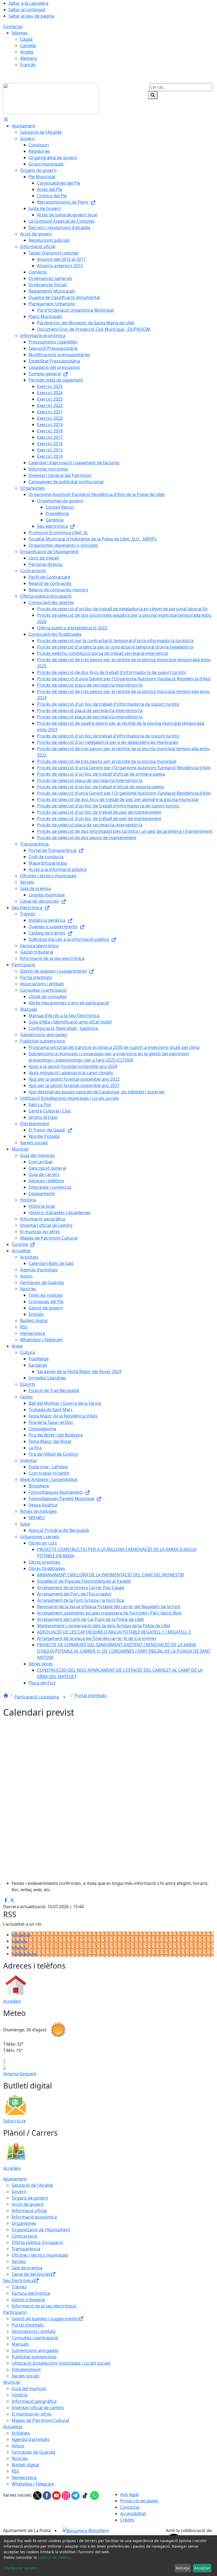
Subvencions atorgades (35, 2350)
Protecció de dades (139, 2501)
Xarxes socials (26, 2376)
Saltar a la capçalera (28, 3)
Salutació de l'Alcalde (32, 2185)
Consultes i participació (35, 2338)
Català (26, 39)
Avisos (18, 2446)
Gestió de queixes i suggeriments (45, 2319)
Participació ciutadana (37, 1697)
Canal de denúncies (31, 2274)
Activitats (21, 2433)
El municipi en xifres (32, 2414)
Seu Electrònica (19, 2280)
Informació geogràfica (34, 2401)
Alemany (29, 58)
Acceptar (202, 2568)
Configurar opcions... (22, 2568)
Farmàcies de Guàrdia (33, 2452)
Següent (28, 2074)
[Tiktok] (85, 2495)
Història (20, 2395)
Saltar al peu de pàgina (31, 16)
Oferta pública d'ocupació (37, 2242)
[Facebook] (47, 2495)
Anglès (27, 52)
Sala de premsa (27, 2268)
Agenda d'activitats (31, 2439)
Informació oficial (29, 2211)
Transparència (26, 2249)
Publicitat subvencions (34, 2357)
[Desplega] (64, 1697)
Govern (19, 2192)
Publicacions (24, 1954)
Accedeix (12, 2001)
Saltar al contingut (27, 10)
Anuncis (20, 1947)
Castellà (28, 46)
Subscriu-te (15, 2121)
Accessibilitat (133, 2514)
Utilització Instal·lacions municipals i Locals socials (61, 2363)
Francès (28, 65)
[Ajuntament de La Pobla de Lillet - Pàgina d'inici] (51, 98)
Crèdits (127, 2520)
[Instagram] (66, 2495)
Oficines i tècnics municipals (40, 2255)
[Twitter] (38, 2495)
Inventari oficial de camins (38, 2408)
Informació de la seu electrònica (44, 2306)
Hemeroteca (24, 2477)
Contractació (24, 2236)
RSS (15, 2471)
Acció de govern (28, 2204)
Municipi (12, 2382)
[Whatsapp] (94, 2495)
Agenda (19, 1941)
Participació (15, 2312)
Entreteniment (26, 2369)
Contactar (13, 26)
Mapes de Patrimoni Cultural (40, 2420)
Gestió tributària (28, 2300)
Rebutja (183, 2568)
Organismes (24, 2223)
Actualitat (21, 1935)
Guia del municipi (29, 2389)
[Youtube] (57, 2495)
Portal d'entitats (91, 1696)
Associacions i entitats (34, 2331)
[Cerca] (153, 95)
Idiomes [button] (20, 33)
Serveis (19, 2261)
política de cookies (54, 2557)
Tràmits (19, 2287)
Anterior (12, 2074)
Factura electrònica (31, 2293)
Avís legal (129, 2494)
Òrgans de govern (30, 2198)
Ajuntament (15, 2179)
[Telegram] (76, 2495)
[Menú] (6, 119)
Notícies (20, 2458)
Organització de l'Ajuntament (41, 2230)
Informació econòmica (34, 2217)
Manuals (20, 2344)
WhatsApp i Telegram (33, 2484)
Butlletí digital (25, 2465)
